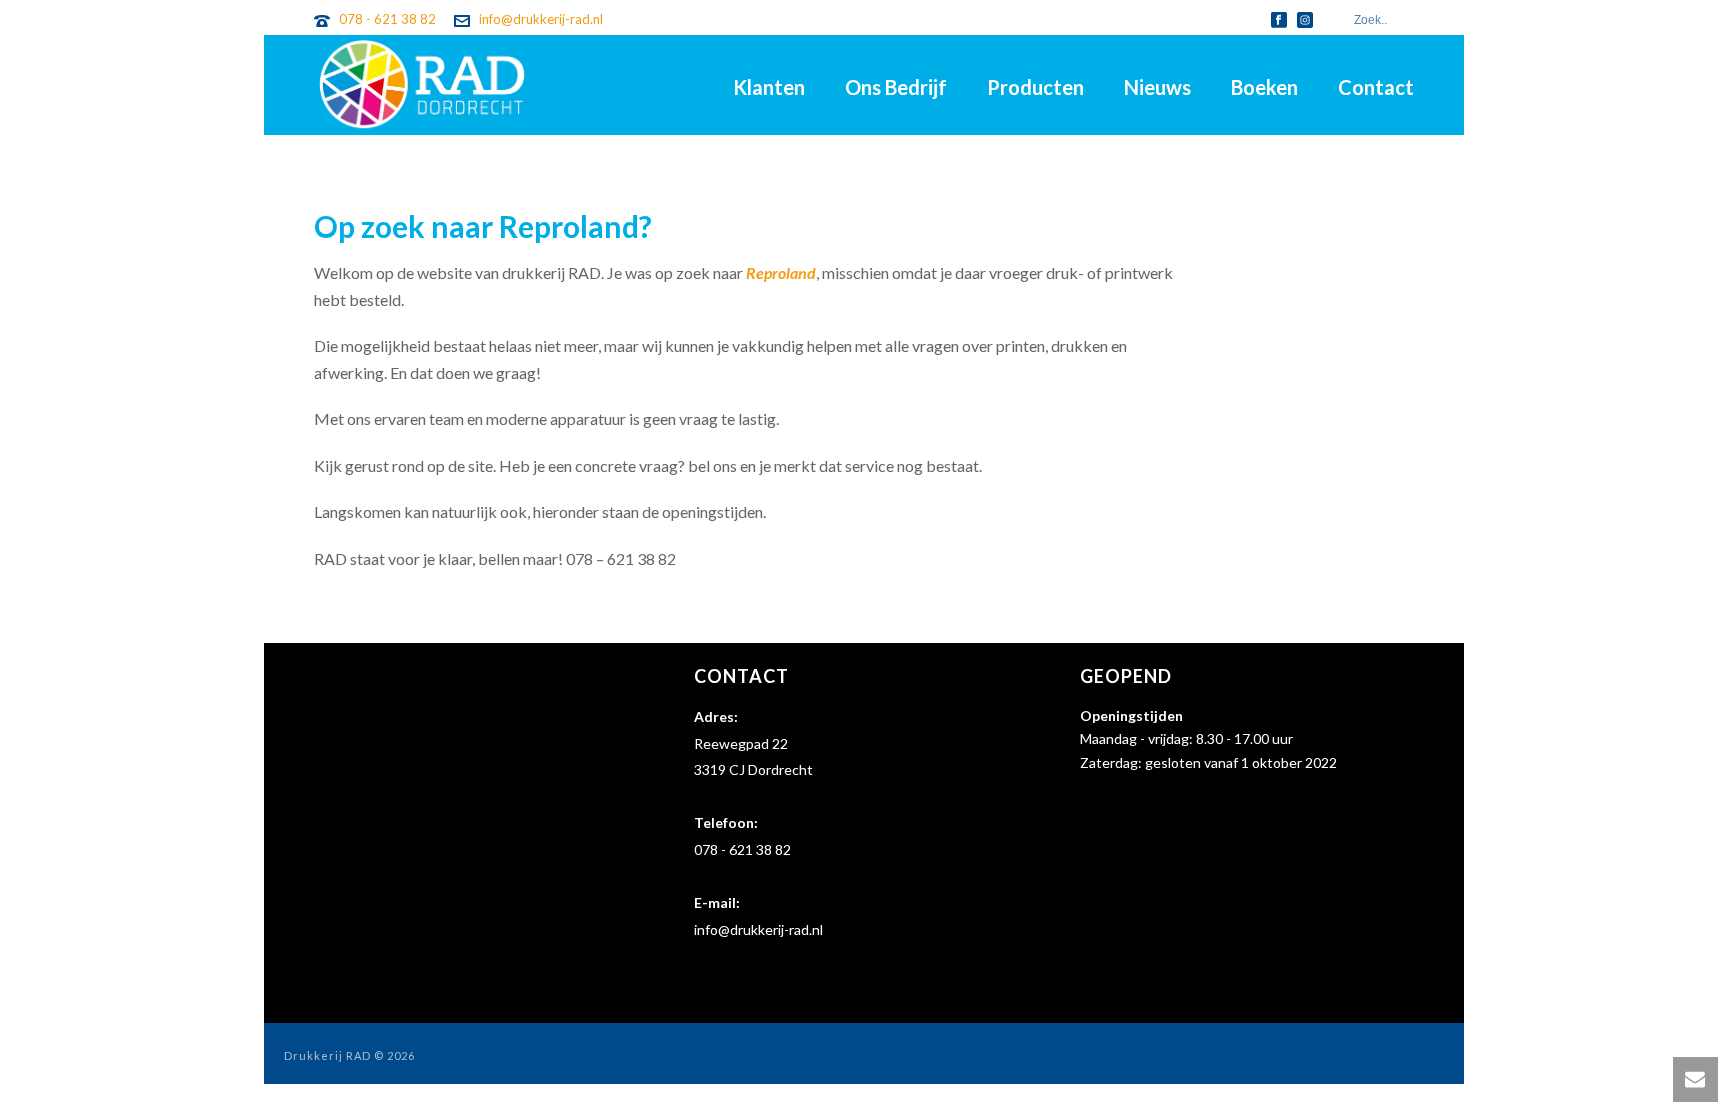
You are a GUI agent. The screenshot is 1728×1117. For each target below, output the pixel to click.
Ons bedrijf (896, 87)
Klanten (769, 87)
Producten (1035, 87)
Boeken (1264, 87)
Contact (1376, 87)
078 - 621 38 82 (387, 19)
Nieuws (1157, 87)
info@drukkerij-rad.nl (541, 19)
